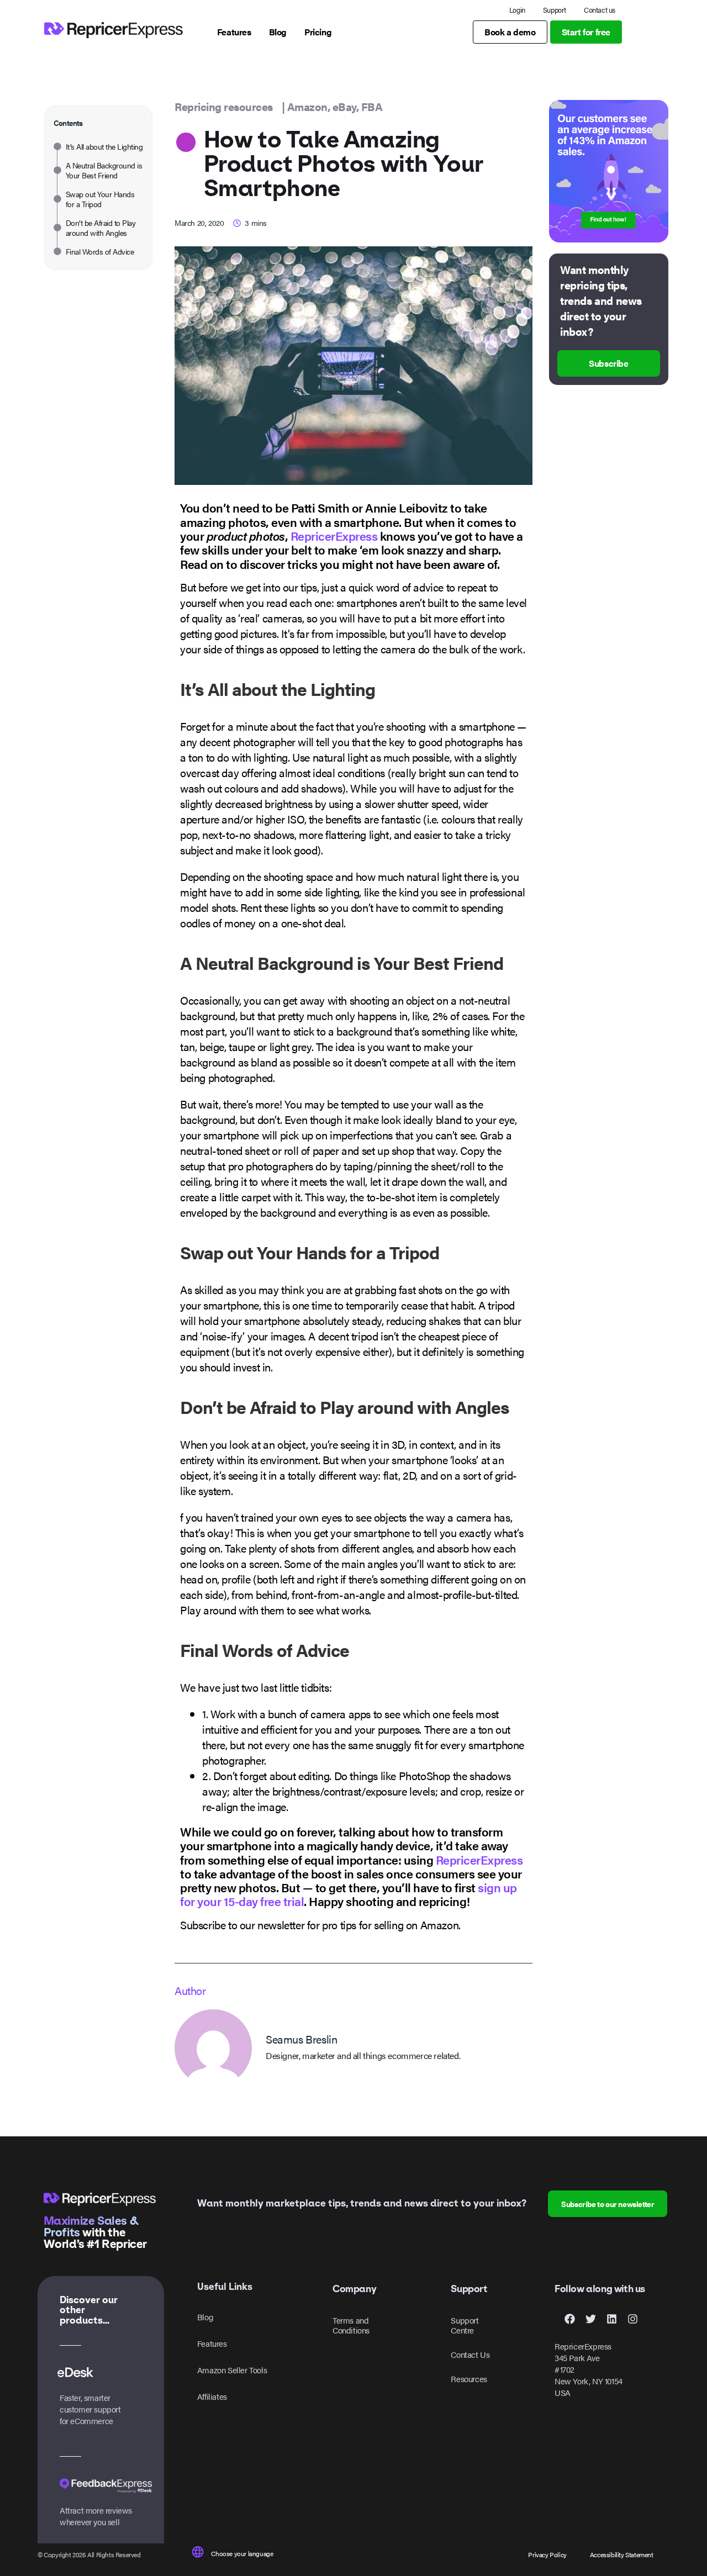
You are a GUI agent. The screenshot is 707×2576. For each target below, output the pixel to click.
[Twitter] (590, 2319)
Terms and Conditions (351, 2325)
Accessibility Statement (622, 2554)
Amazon (307, 106)
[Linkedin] (611, 2319)
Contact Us (470, 2354)
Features (212, 2343)
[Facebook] (569, 2319)
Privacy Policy (547, 2554)
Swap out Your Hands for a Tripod (100, 199)
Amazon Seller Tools (232, 2370)
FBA (372, 106)
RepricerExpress (334, 535)
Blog (205, 2317)
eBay (344, 106)
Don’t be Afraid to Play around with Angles (101, 228)
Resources (469, 2379)
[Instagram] (632, 2319)
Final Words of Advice (100, 251)
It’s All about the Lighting (104, 146)
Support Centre (465, 2325)
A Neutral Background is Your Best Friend (104, 170)
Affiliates (212, 2396)
